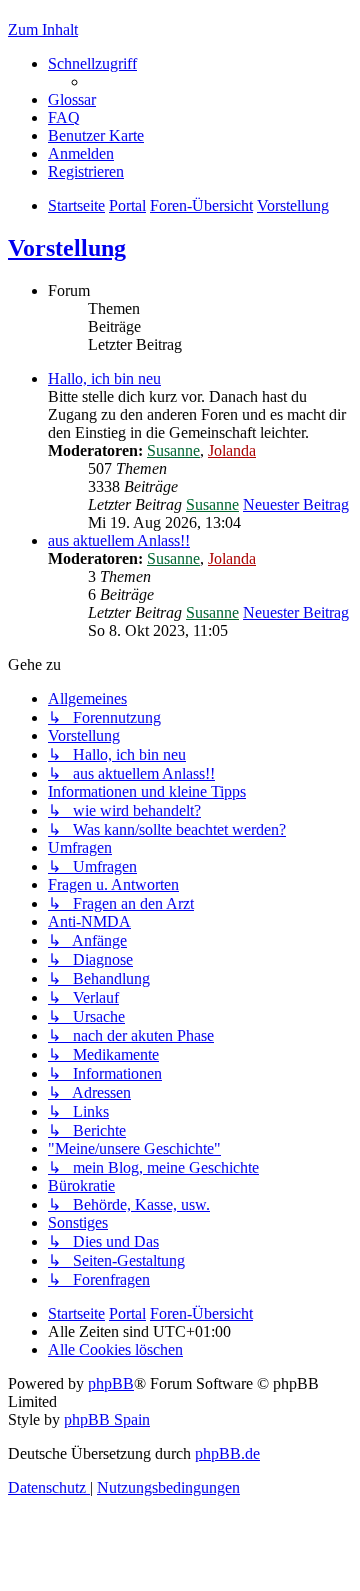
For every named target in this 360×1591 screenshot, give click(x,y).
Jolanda (232, 450)
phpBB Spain (107, 1419)
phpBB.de (227, 1453)
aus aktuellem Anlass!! (119, 540)
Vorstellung (67, 248)
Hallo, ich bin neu (104, 378)
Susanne (173, 450)
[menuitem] (72, 99)
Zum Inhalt (43, 29)
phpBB (111, 1383)
